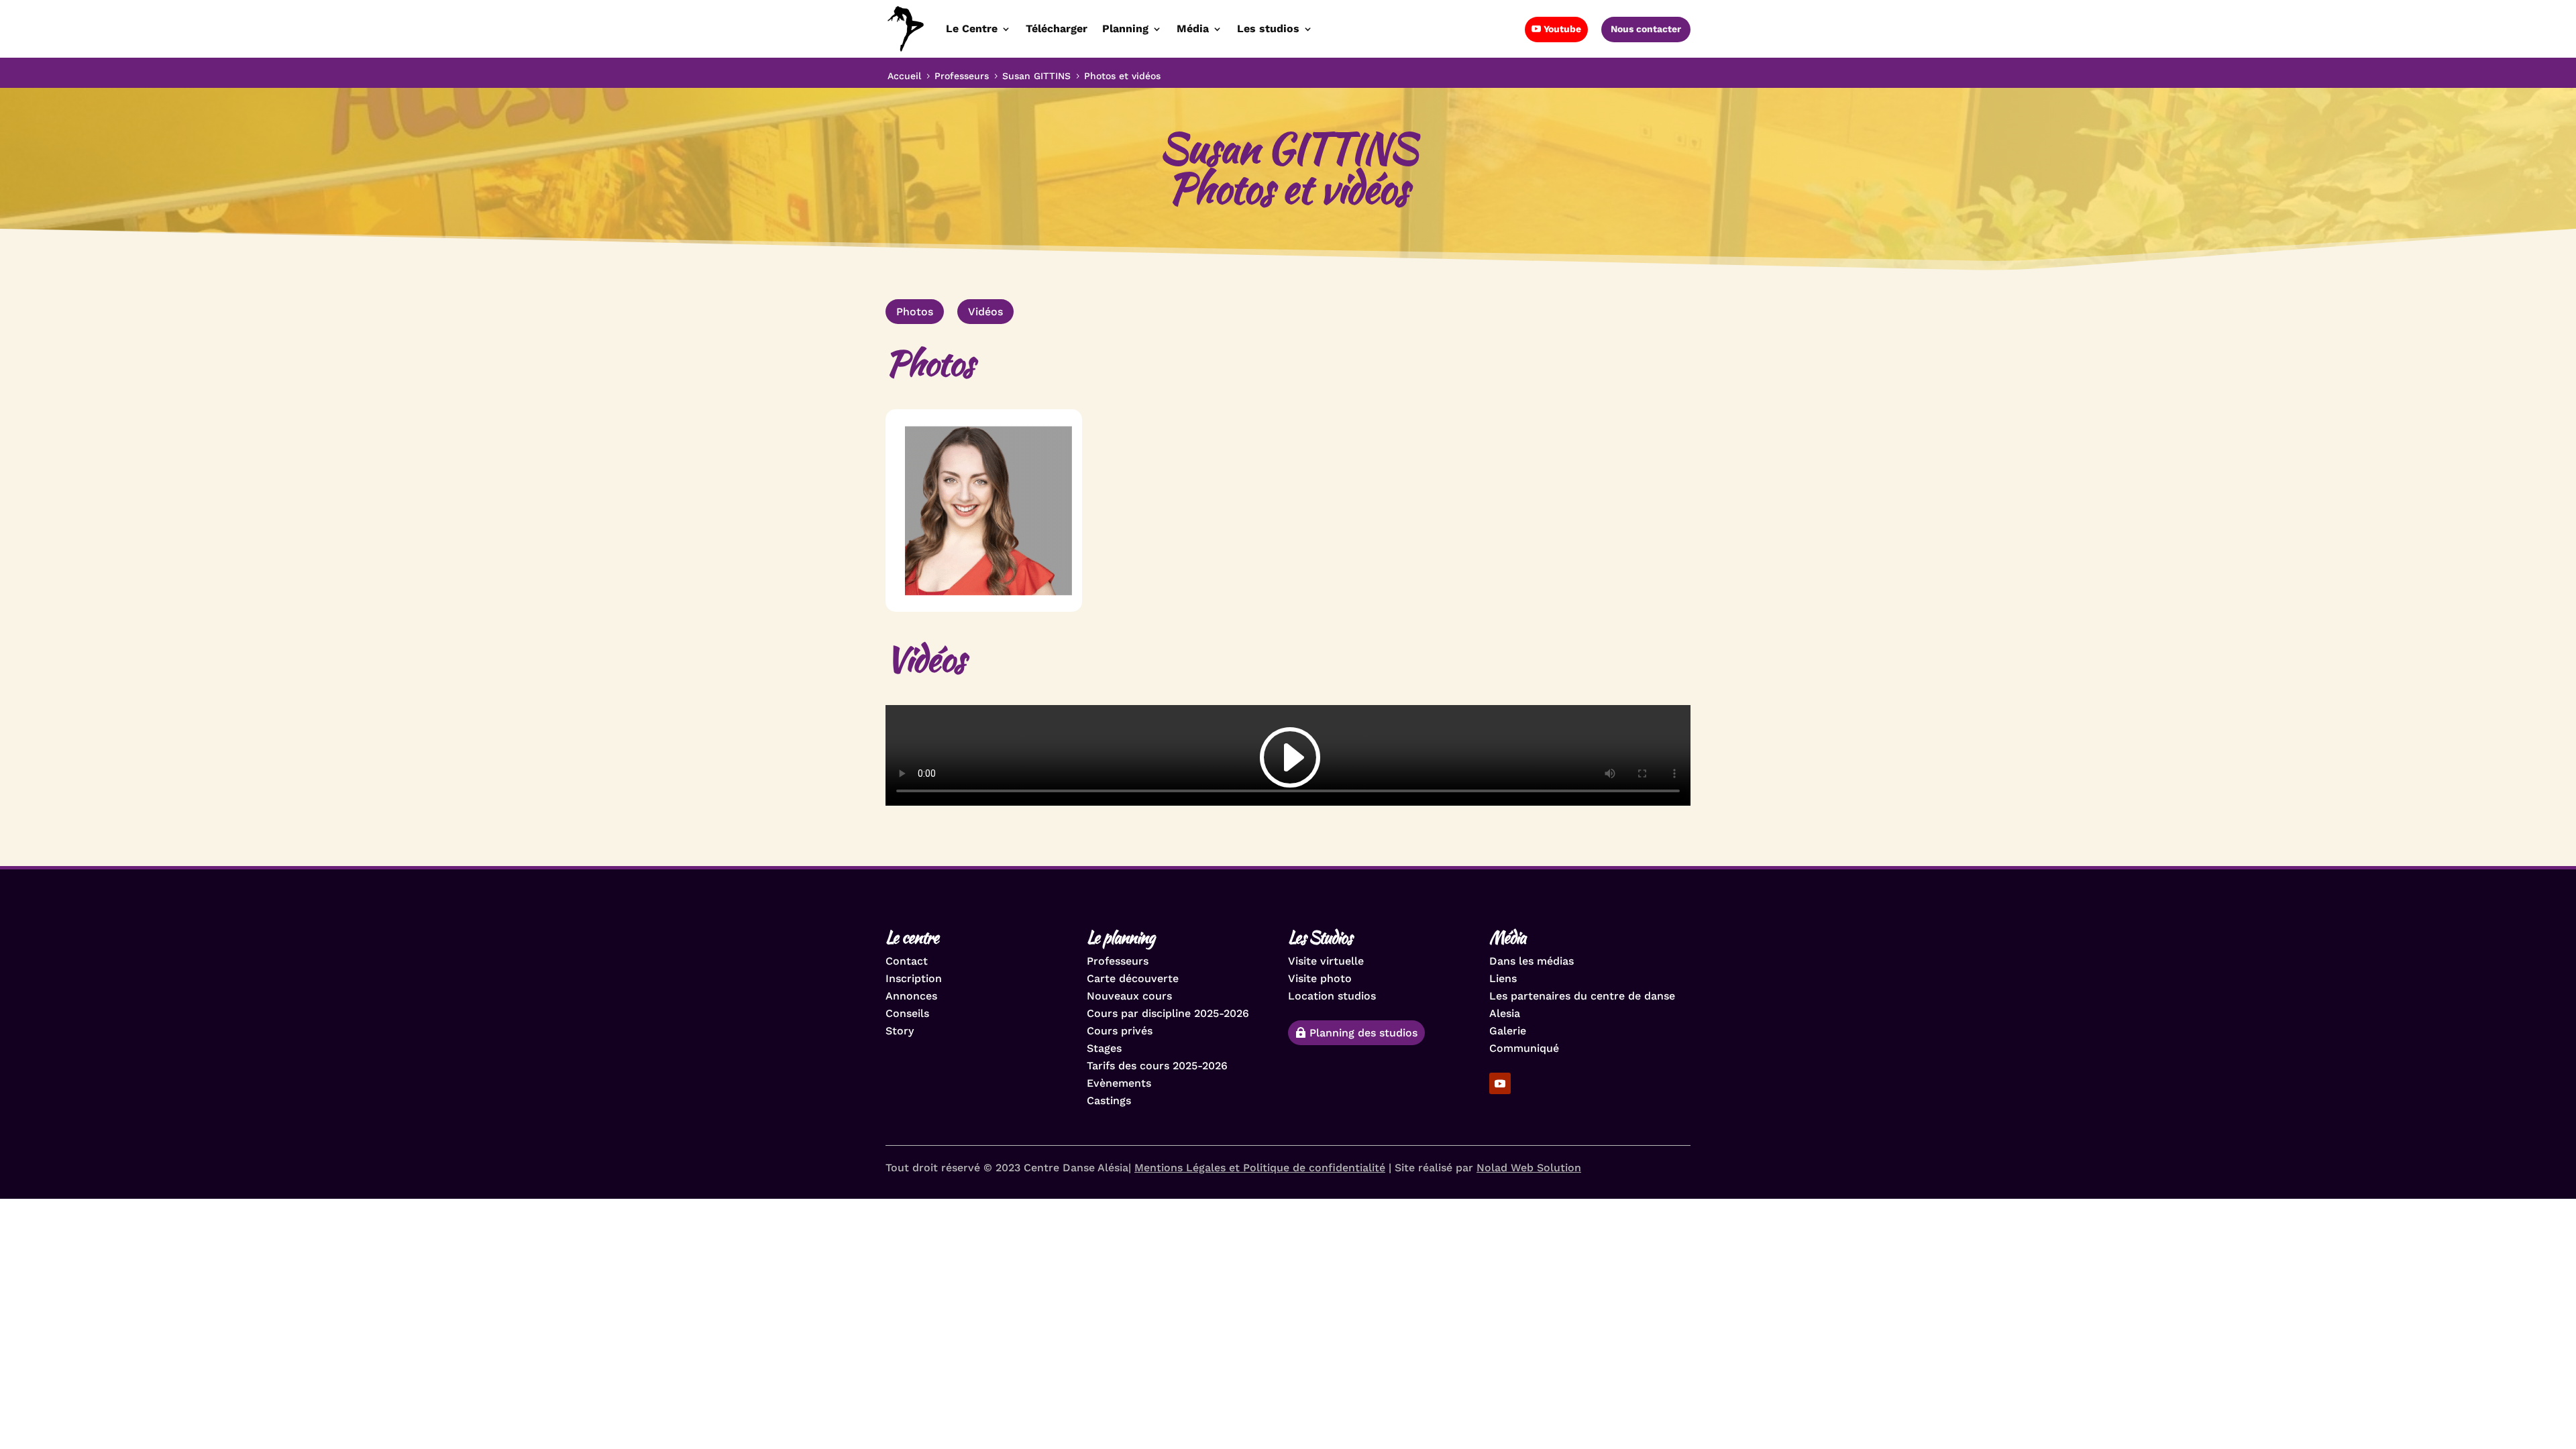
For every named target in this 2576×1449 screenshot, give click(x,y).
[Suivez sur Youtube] (1500, 1083)
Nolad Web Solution (1529, 1168)
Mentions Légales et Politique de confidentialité (1260, 1168)
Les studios (1268, 29)
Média (1193, 29)
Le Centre (972, 29)
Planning (1125, 29)
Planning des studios (1363, 1033)
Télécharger (1057, 29)
